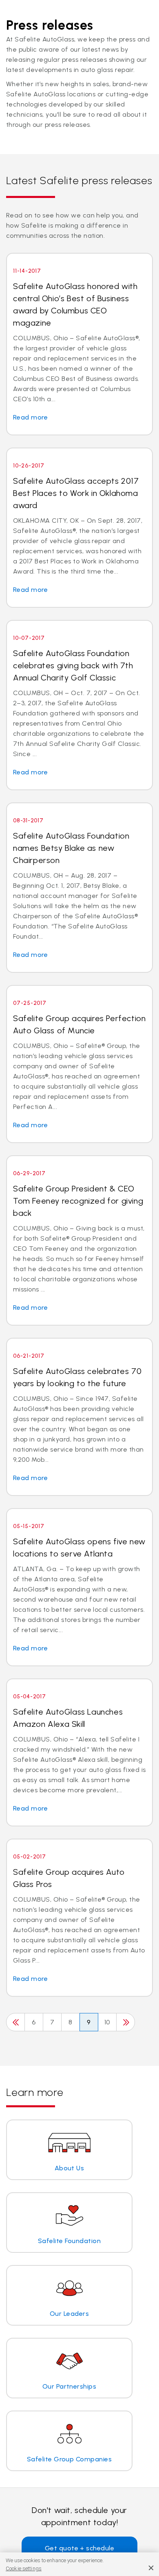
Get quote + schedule (80, 2548)
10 (107, 2022)
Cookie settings (24, 2568)
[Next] (126, 2022)
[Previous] (15, 2022)
